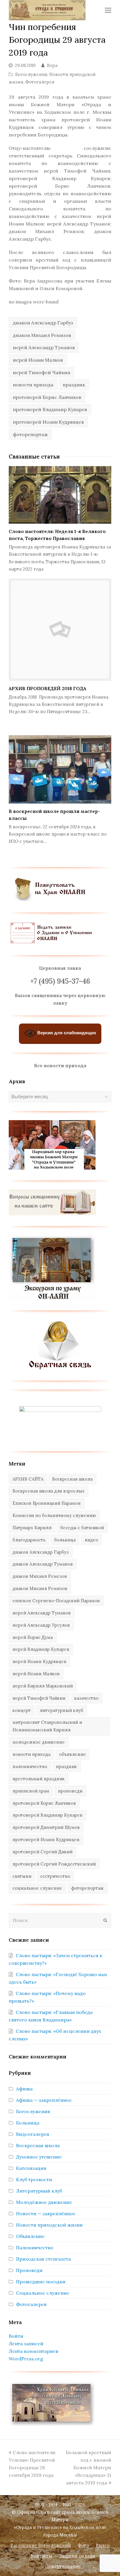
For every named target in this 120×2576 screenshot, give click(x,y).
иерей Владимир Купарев (41, 1649)
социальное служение (37, 1888)
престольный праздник (39, 1779)
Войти (16, 2336)
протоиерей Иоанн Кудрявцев (48, 422)
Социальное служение (43, 2293)
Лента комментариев (33, 2351)
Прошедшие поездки (41, 2282)
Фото (83, 2545)
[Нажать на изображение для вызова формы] (60, 1368)
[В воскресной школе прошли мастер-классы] (60, 769)
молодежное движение (39, 1742)
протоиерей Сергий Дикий (43, 1852)
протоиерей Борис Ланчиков (47, 397)
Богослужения (31, 74)
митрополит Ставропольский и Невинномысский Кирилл (47, 1726)
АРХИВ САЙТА (28, 1479)
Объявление (30, 2236)
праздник (74, 385)
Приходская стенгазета (43, 2259)
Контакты (42, 2556)
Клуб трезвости (34, 2179)
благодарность (29, 1540)
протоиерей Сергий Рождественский (54, 1864)
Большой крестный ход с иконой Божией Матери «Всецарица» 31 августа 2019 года (89, 2467)
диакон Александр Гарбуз (43, 323)
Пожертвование (63, 2566)
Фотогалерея (40, 82)
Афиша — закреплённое (44, 2100)
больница (65, 1540)
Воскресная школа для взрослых (48, 1491)
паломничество (30, 1766)
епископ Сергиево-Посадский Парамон (56, 1601)
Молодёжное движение (44, 2202)
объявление (73, 1754)
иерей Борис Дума (33, 1637)
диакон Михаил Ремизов (42, 335)
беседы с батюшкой (82, 1528)
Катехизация (31, 2168)
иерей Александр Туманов (44, 347)
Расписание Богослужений (41, 2545)
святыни (22, 1876)
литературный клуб (61, 1710)
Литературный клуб (39, 2191)
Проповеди (29, 2270)
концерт (22, 1710)
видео (91, 1540)
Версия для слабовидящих (66, 1033)
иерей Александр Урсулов (41, 1625)
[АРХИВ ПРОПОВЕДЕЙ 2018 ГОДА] (60, 630)
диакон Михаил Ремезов (40, 1576)
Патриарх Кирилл (32, 1528)
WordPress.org (26, 2359)
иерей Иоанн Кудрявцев (39, 1661)
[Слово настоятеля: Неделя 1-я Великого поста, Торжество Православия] (60, 495)
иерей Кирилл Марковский (43, 1686)
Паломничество (35, 2248)
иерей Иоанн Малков (38, 360)
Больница (28, 2123)
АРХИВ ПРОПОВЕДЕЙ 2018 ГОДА (47, 688)
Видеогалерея (33, 2134)
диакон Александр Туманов (43, 1564)
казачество (86, 1698)
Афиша (24, 2089)
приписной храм (31, 1791)
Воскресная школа (72, 1479)
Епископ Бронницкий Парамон (47, 1503)
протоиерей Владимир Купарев (50, 409)
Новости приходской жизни (49, 2225)
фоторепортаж (30, 434)
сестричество (55, 1876)
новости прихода (33, 385)
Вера (52, 65)
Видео (103, 2545)
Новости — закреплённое (46, 2213)
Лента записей (26, 2344)
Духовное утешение (39, 2157)
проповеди (70, 1791)
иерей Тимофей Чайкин (42, 372)
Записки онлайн (77, 2556)
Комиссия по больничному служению (54, 1515)
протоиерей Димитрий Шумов (46, 1827)
